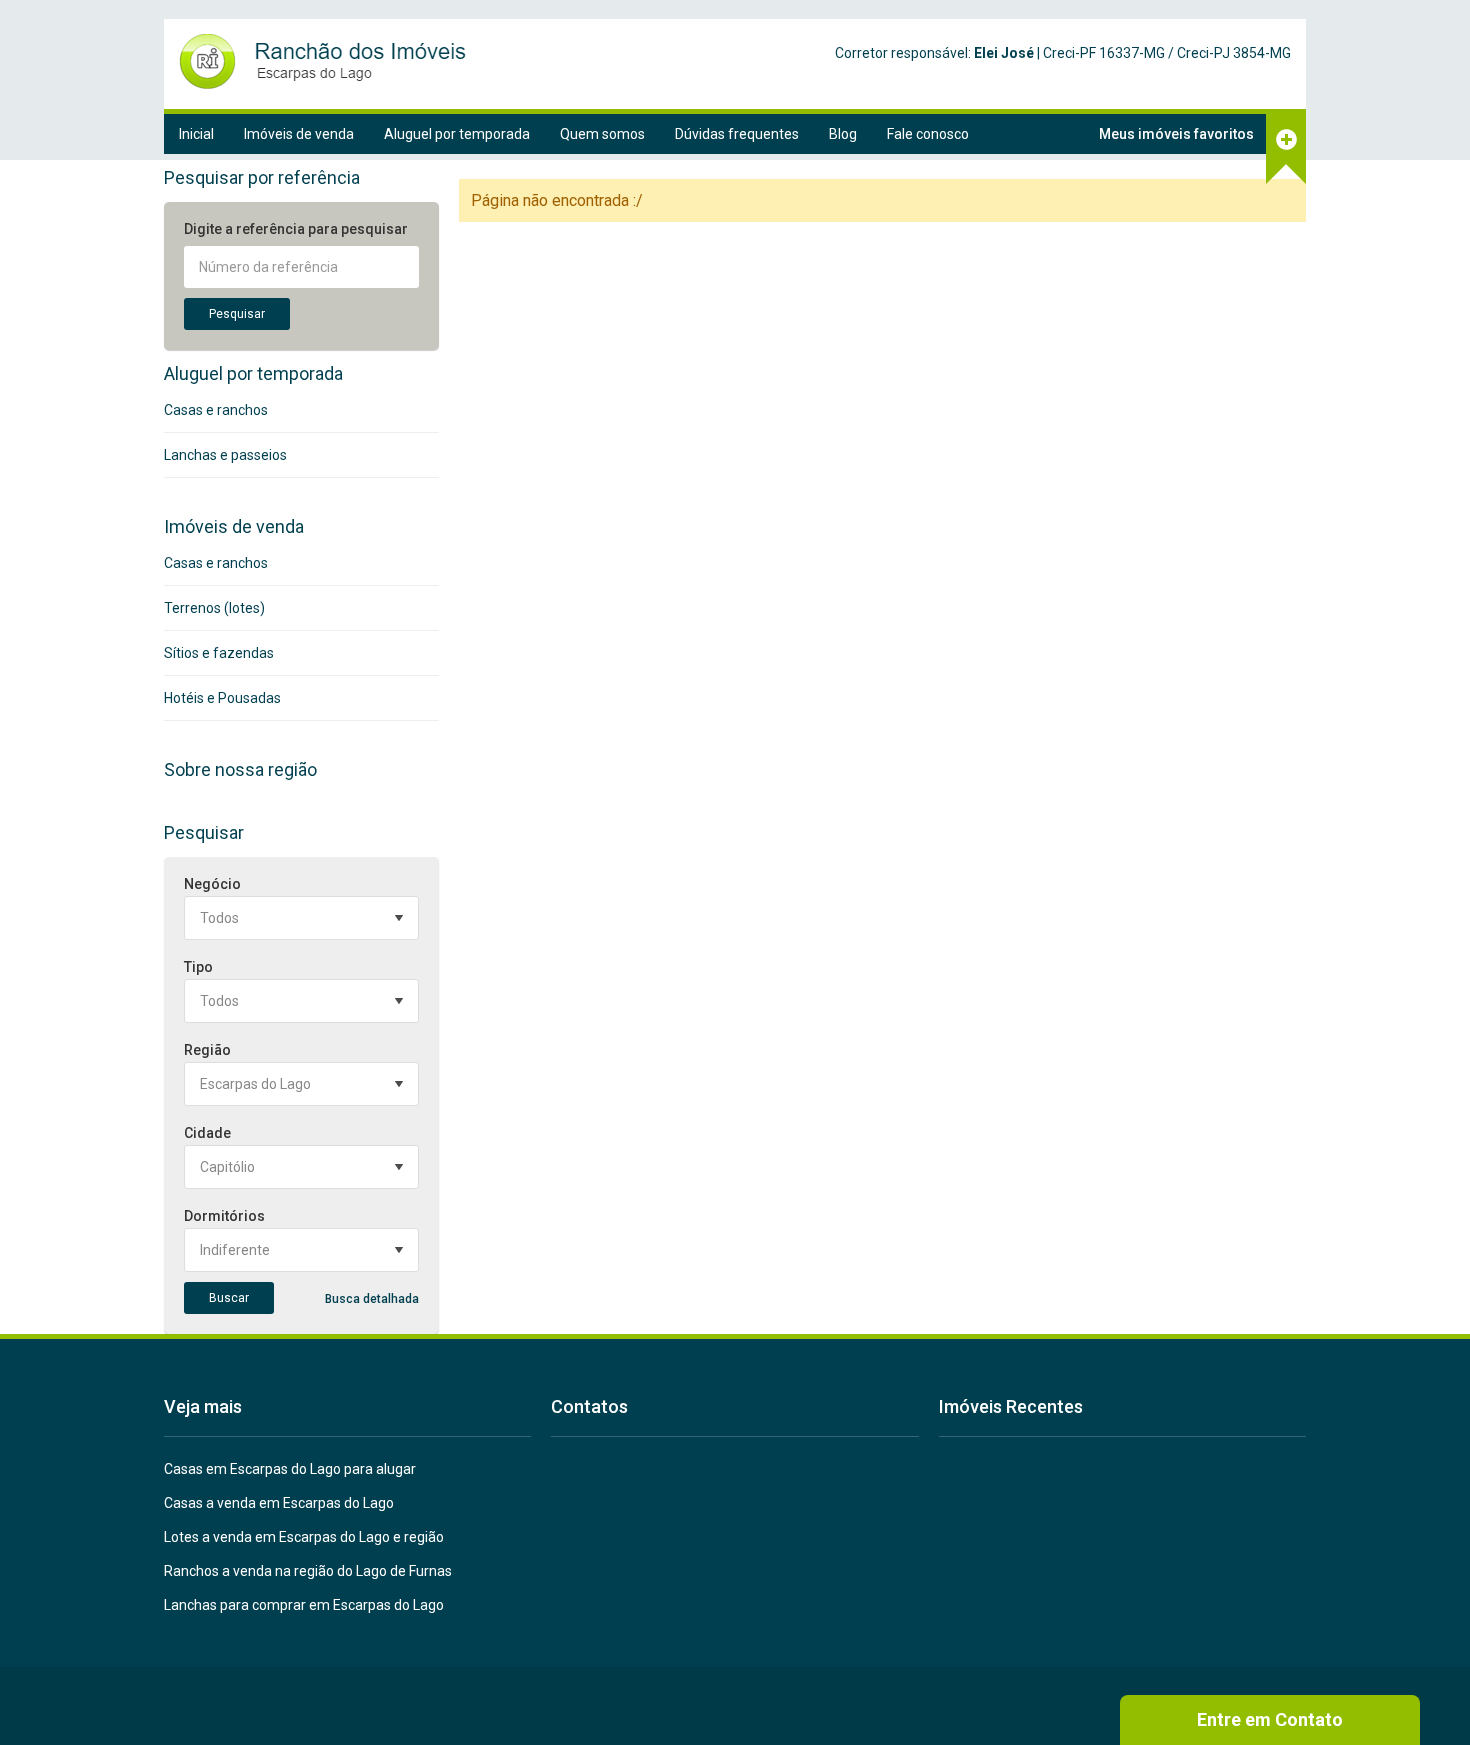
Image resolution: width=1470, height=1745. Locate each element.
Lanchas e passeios (225, 455)
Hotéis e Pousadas (222, 698)
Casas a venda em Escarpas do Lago (279, 1503)
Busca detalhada (372, 1299)
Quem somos (602, 134)
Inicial (196, 134)
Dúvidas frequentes (737, 134)
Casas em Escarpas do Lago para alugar (290, 1469)
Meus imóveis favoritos (1176, 134)
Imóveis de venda (299, 134)
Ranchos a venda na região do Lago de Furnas (308, 1571)
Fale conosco (928, 134)
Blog (843, 134)
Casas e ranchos (216, 410)
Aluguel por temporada (457, 134)
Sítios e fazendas (219, 653)
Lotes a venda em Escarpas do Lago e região (304, 1537)
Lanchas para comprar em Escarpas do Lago (304, 1605)
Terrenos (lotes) (214, 608)
